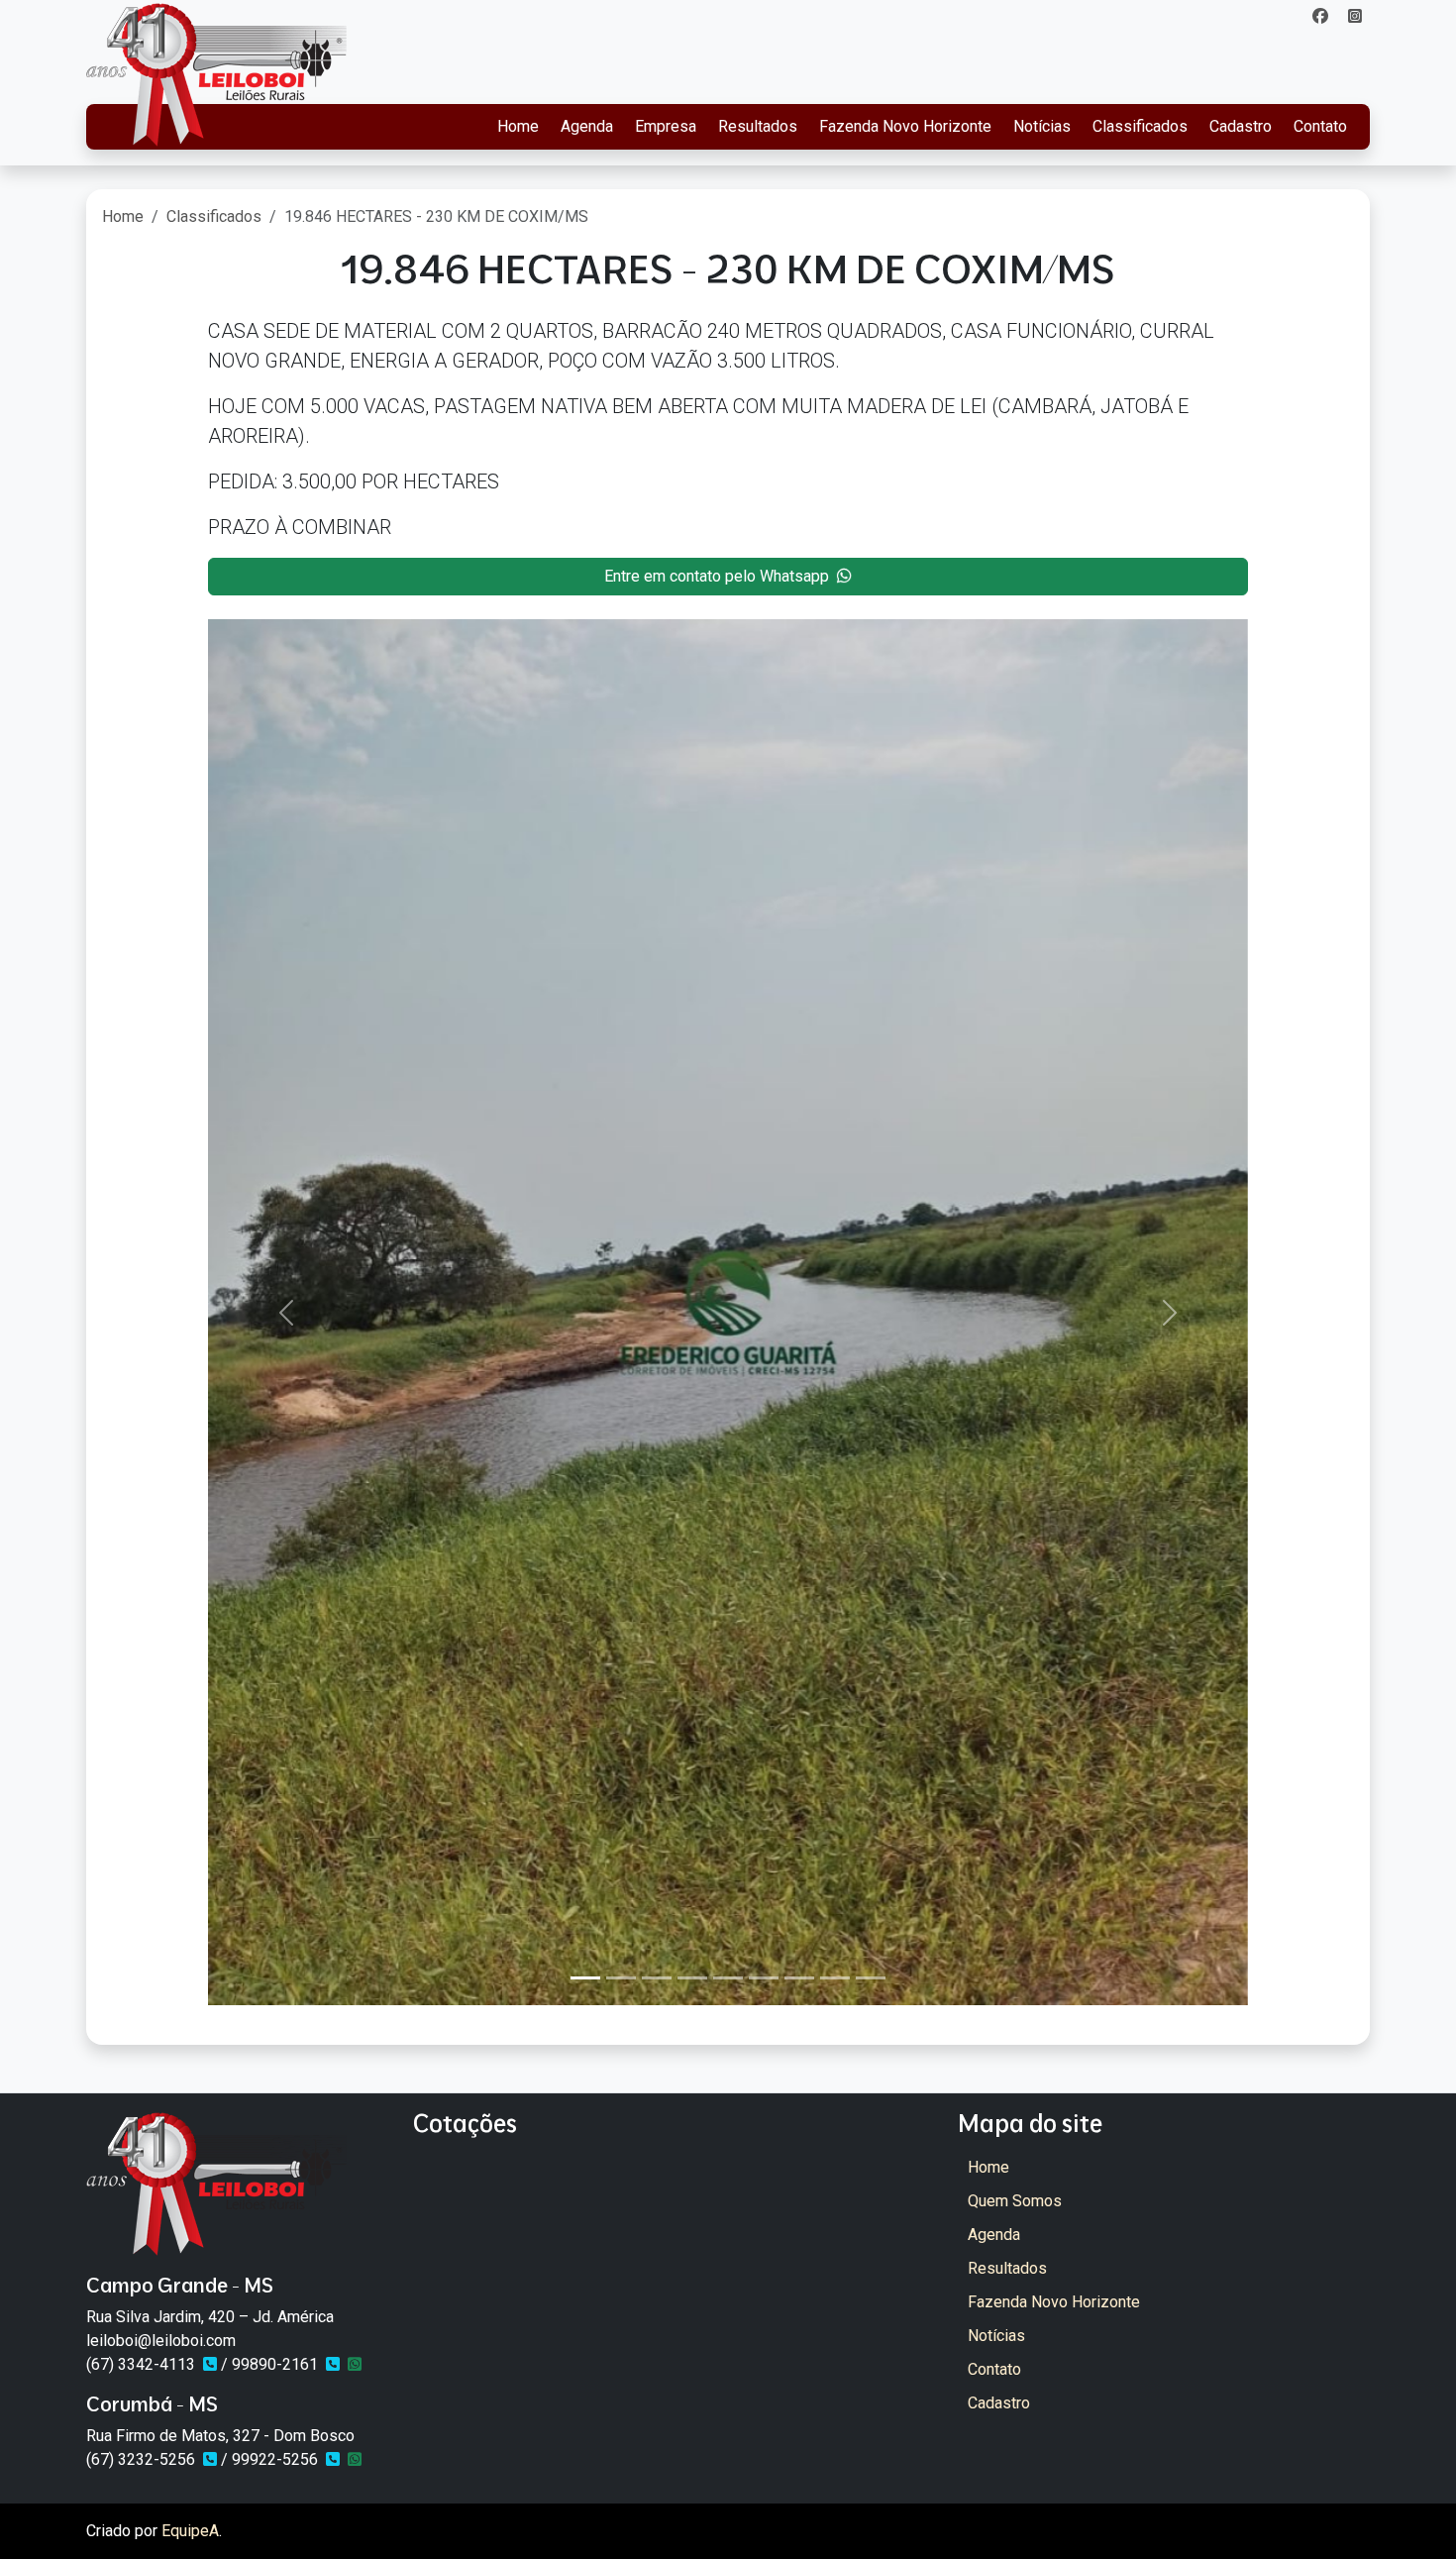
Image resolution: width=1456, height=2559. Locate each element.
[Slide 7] (799, 1978)
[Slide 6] (764, 1978)
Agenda (587, 126)
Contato (1320, 126)
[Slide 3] (657, 1978)
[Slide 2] (621, 1978)
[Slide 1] (585, 1978)
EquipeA (190, 2531)
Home (518, 126)
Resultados (758, 126)
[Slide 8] (835, 1978)
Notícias (1042, 126)
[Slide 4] (692, 1978)
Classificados (1140, 126)
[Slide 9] (871, 1978)
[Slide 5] (728, 1978)
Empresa (666, 126)
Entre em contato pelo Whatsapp (717, 576)
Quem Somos (1015, 2201)
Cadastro (1241, 126)
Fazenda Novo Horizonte (905, 126)
